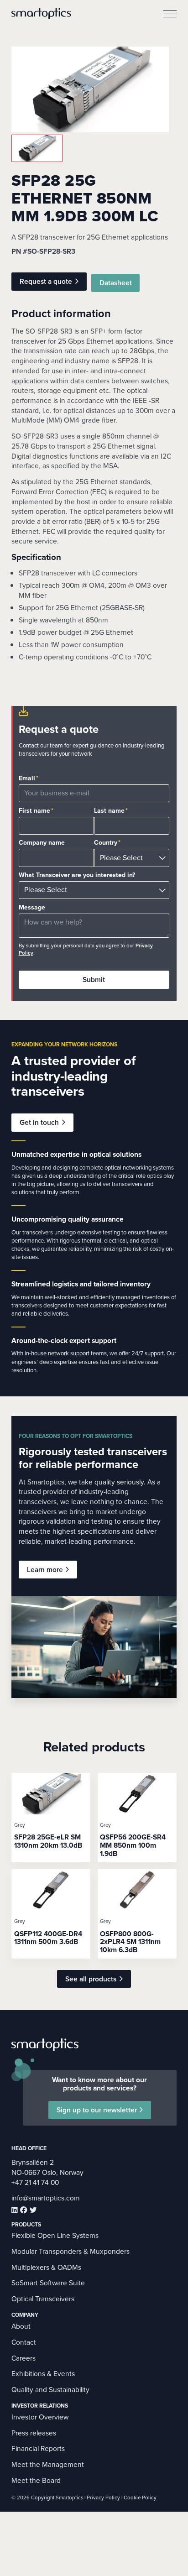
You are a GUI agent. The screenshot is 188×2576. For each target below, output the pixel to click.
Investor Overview (40, 2417)
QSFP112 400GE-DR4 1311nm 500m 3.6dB (48, 1938)
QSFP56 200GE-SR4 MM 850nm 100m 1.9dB (133, 1845)
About (21, 2326)
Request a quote (46, 281)
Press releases (34, 2433)
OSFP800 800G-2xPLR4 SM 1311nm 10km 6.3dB (130, 1942)
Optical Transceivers (43, 2299)
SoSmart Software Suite (48, 2283)
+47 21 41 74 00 (35, 2182)
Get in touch (39, 1122)
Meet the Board (36, 2480)
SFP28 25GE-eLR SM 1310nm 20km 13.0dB (48, 1841)
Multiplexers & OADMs (46, 2267)
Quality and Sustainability (50, 2390)
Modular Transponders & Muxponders (70, 2251)
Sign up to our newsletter (97, 2110)
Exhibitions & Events (43, 2374)
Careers (23, 2358)
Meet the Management (48, 2464)
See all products (91, 1979)
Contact (24, 2342)
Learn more (45, 1570)
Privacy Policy (103, 2498)
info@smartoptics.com (46, 2198)
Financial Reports (38, 2448)
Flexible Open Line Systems (55, 2235)
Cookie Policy (140, 2498)
